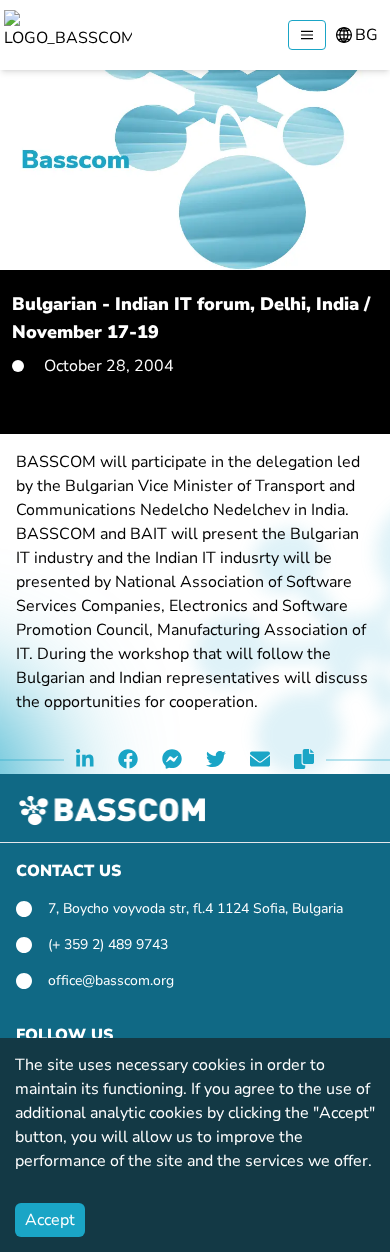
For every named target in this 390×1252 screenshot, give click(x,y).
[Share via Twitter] (216, 760)
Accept (50, 1220)
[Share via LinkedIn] (85, 760)
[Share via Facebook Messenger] (172, 760)
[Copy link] (304, 760)
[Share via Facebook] (128, 760)
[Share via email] (260, 760)
